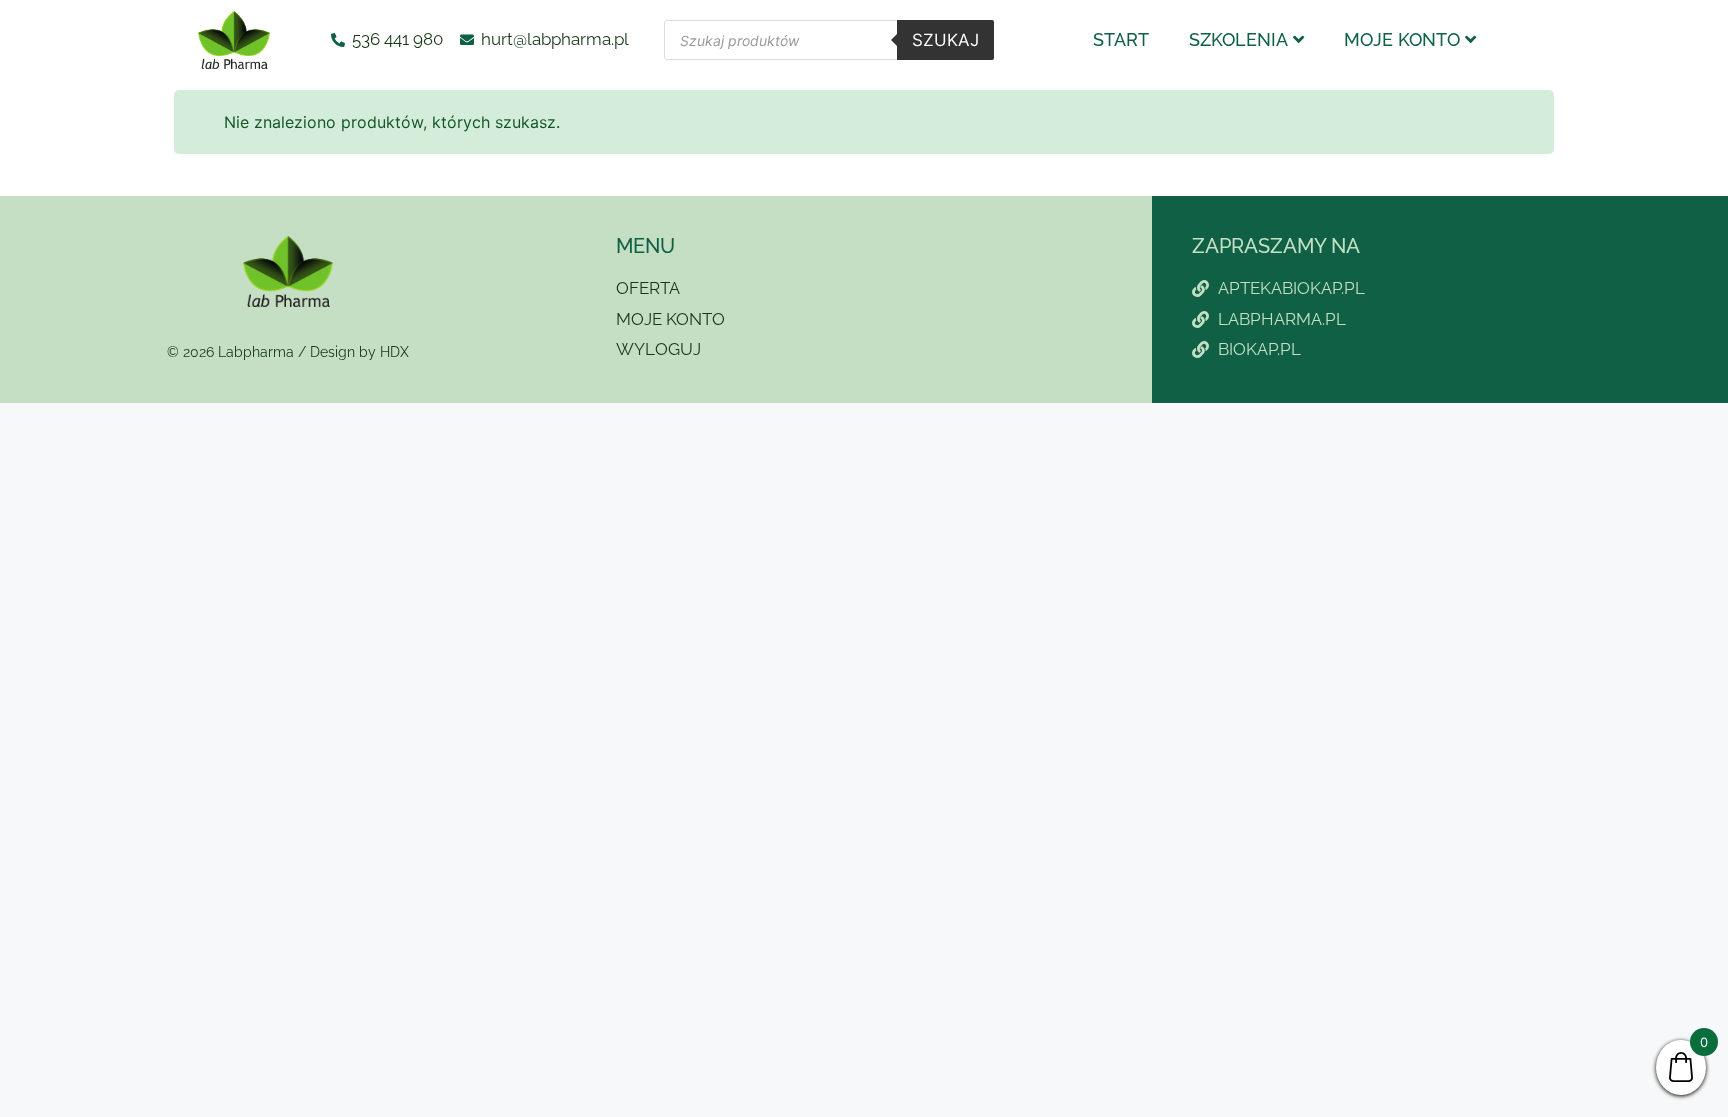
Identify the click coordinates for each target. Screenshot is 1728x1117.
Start (1121, 39)
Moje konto (1402, 39)
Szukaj (945, 40)
